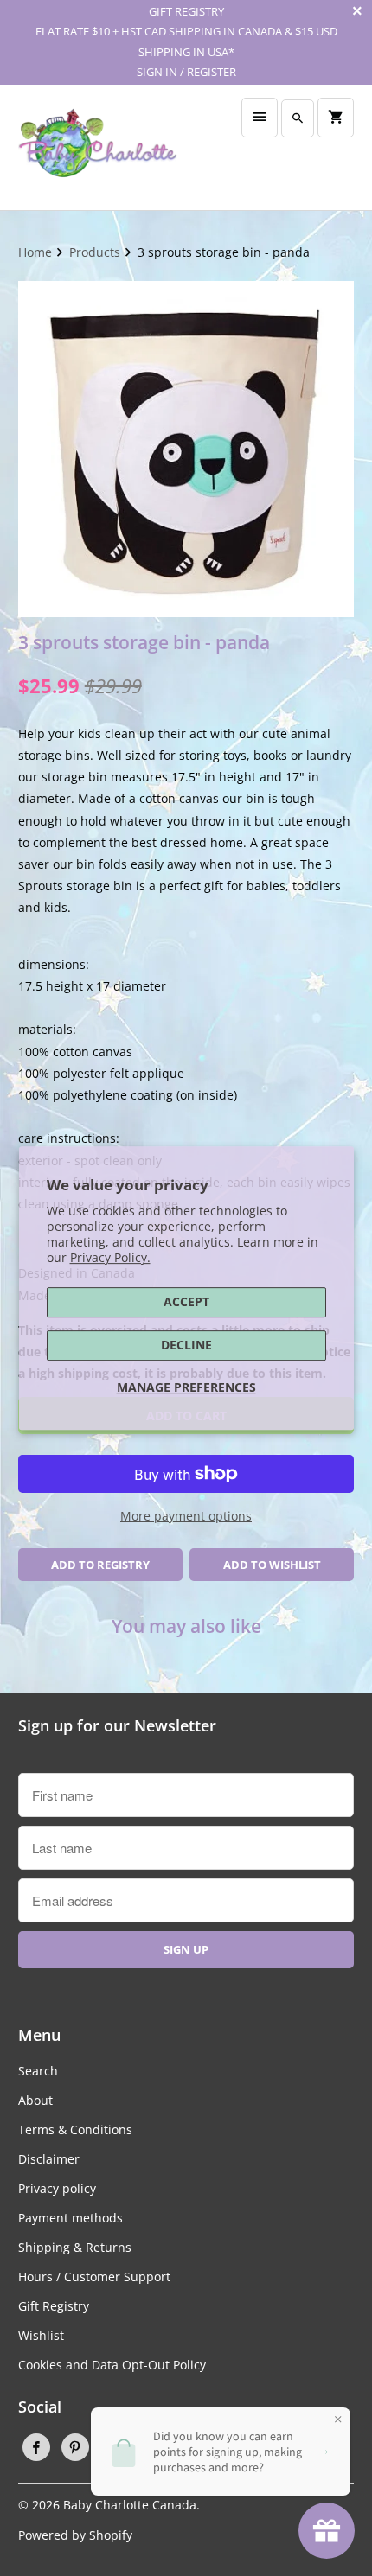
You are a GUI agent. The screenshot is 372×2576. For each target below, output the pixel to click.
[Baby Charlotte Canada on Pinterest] (75, 2447)
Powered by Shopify (75, 2535)
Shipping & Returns (75, 2247)
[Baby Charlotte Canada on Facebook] (36, 2447)
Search (38, 2071)
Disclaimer (49, 2159)
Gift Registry (54, 2306)
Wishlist (41, 2335)
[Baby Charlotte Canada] (98, 147)
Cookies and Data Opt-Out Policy (112, 2365)
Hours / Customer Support (94, 2276)
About (35, 2100)
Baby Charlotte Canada (130, 2505)
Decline (186, 1345)
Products (96, 252)
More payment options (186, 1516)
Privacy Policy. (110, 1257)
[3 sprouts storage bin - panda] (186, 449)
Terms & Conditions (75, 2130)
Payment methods (71, 2218)
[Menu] (260, 118)
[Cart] (336, 118)
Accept (186, 1301)
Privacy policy (57, 2188)
